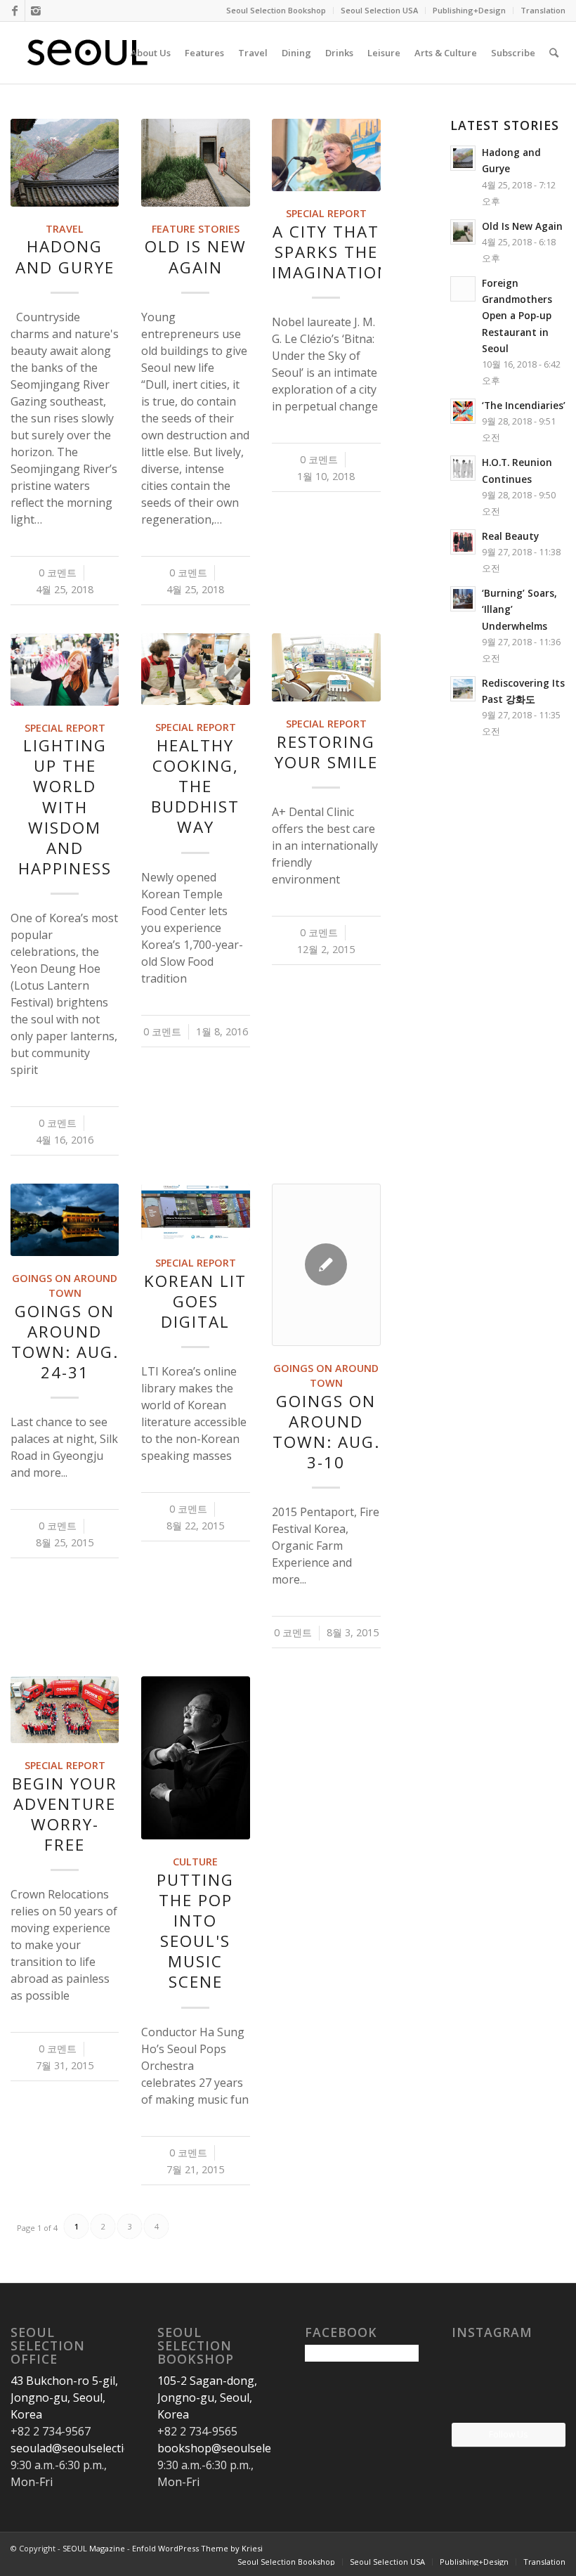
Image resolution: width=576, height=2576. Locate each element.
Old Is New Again (196, 257)
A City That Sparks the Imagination (331, 252)
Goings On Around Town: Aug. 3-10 (326, 1432)
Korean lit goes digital (195, 1301)
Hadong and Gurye (65, 257)
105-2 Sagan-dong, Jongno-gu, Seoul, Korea (207, 2397)
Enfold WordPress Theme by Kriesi (197, 2548)
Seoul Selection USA (379, 10)
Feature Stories (196, 229)
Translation (543, 10)
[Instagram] (36, 11)
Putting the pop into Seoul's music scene (195, 1931)
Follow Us (508, 2434)
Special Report (326, 213)
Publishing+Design (469, 10)
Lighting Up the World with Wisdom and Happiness (65, 807)
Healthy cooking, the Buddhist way (195, 787)
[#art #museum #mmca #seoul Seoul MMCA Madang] (548, 2403)
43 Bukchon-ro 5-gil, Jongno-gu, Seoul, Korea (64, 2397)
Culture (195, 1862)
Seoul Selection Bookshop (276, 10)
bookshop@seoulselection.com (239, 2448)
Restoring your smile (326, 752)
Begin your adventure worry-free (65, 1814)
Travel (65, 229)
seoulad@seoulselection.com (86, 2448)
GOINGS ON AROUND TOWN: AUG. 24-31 (65, 1342)
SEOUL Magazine (94, 2548)
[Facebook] (14, 11)
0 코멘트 (58, 572)
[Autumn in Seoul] (509, 2404)
